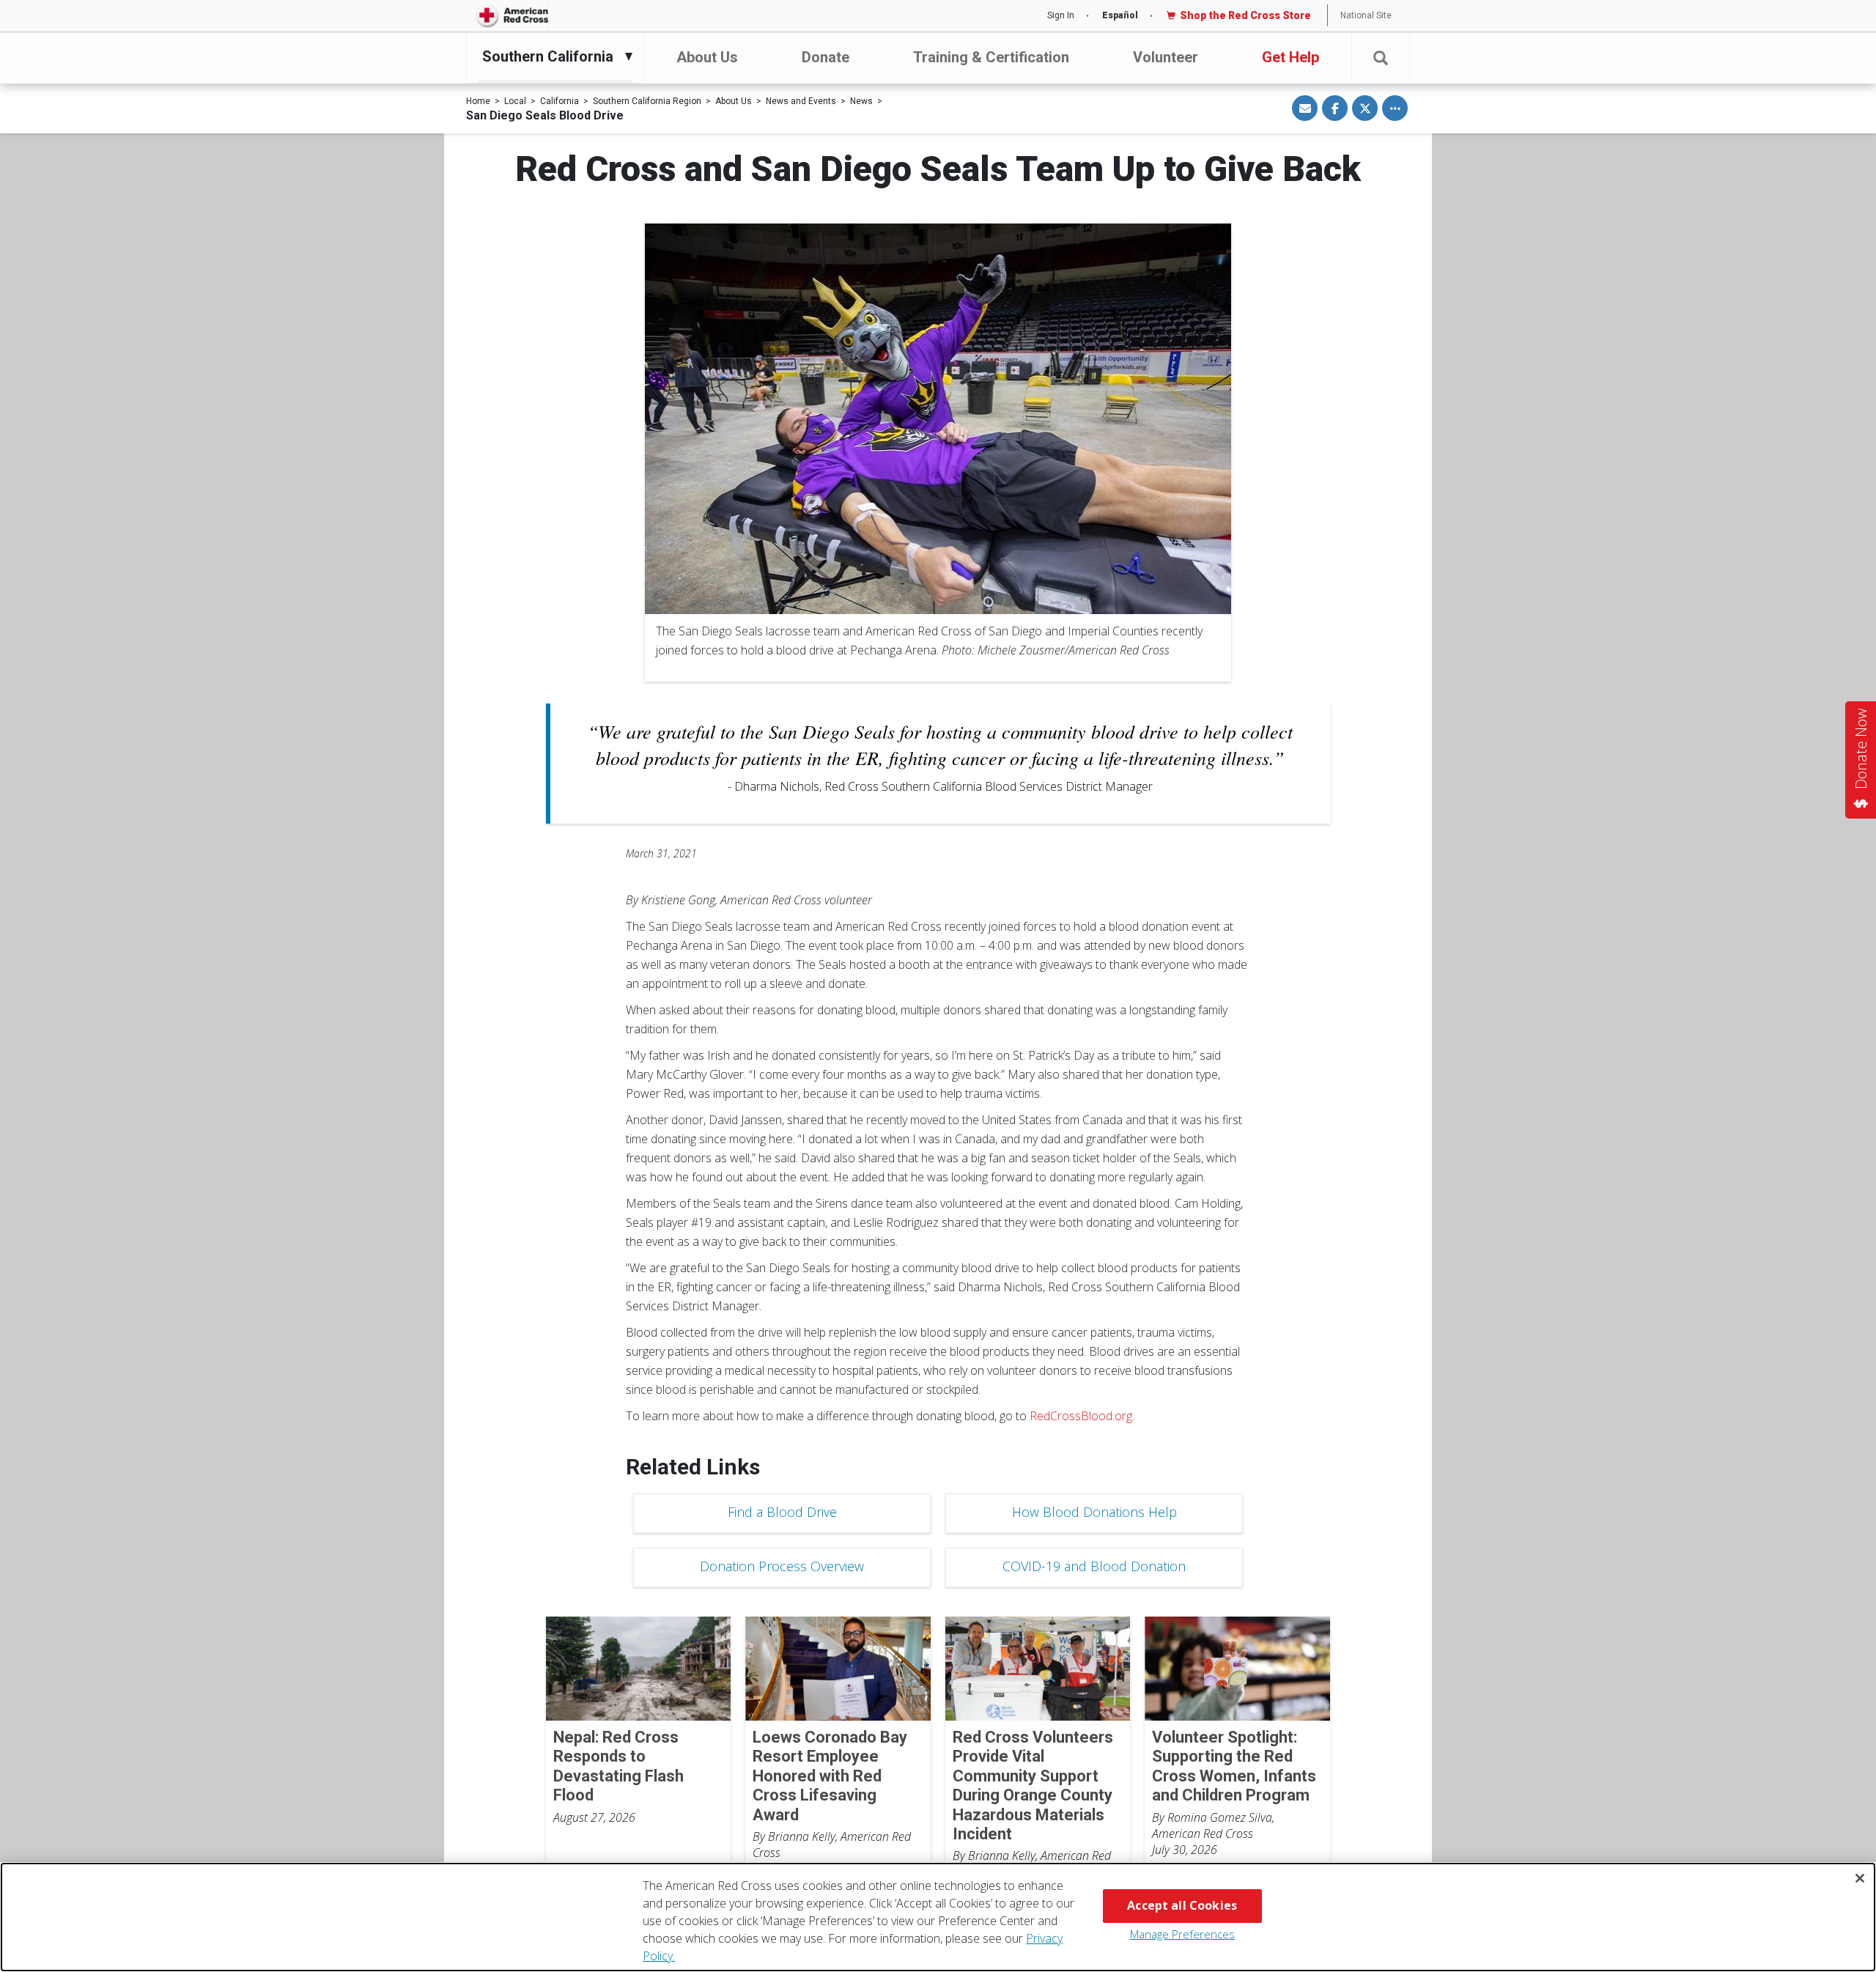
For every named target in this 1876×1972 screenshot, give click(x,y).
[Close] (1860, 1878)
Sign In (1061, 15)
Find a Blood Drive (782, 1512)
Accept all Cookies (1182, 1905)
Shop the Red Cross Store (1245, 15)
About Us (707, 57)
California (560, 101)
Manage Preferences (1182, 1934)
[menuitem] (551, 56)
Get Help (1290, 57)
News (861, 101)
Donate (826, 57)
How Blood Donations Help (1094, 1512)
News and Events (801, 101)
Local (515, 101)
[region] (938, 1917)
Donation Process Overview (782, 1566)
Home (478, 101)
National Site (1366, 15)
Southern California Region (647, 101)
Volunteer (1166, 57)
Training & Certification (991, 57)
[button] (1381, 58)
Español (1120, 15)
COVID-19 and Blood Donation (1094, 1566)
